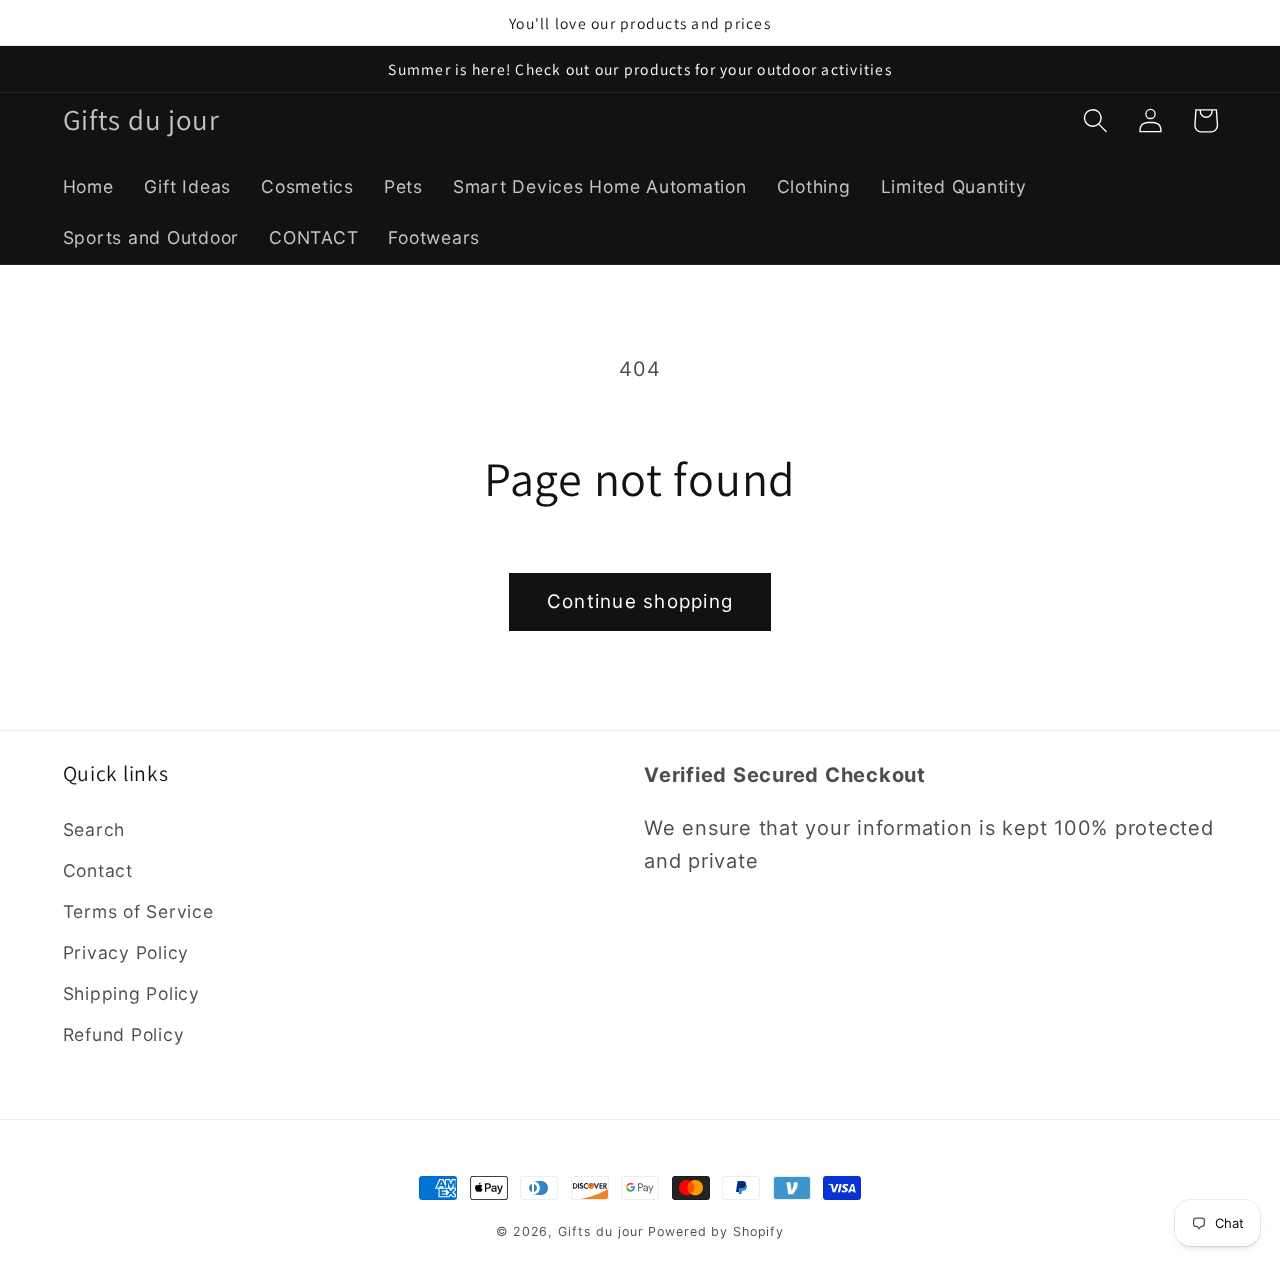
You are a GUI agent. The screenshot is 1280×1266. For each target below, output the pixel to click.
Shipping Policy (131, 993)
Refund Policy (124, 1034)
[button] (1095, 120)
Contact (98, 870)
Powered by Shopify (716, 1231)
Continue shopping (640, 601)
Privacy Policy (126, 952)
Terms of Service (138, 911)
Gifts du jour (600, 1231)
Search (94, 829)
